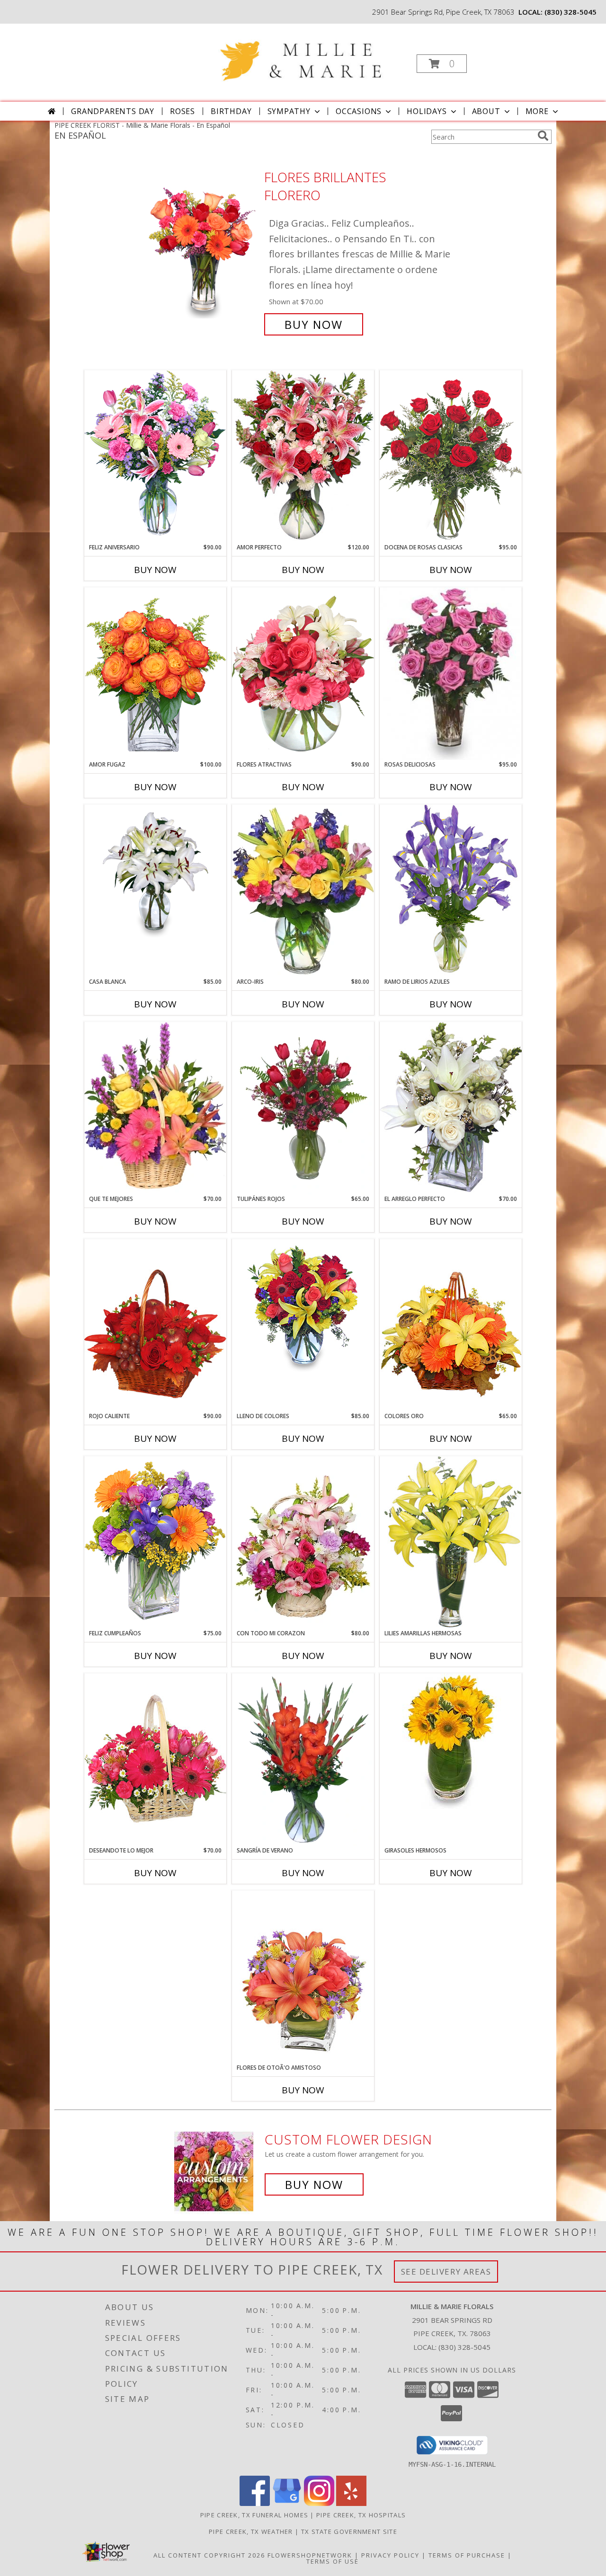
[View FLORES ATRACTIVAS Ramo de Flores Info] (303, 674)
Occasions (359, 111)
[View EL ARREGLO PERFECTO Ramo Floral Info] (451, 1108)
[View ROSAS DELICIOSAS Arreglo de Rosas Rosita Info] (451, 674)
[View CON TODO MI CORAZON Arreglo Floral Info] (303, 1543)
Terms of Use (333, 2561)
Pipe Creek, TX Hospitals (361, 2515)
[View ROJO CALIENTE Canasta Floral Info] (155, 1325)
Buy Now (314, 324)
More (537, 111)
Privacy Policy (390, 2555)
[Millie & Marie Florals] (302, 53)
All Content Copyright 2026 (209, 2555)
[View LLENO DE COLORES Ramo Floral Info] (303, 1307)
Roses (183, 111)
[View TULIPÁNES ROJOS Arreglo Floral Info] (303, 1108)
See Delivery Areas (446, 2272)
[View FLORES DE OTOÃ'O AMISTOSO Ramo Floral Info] (303, 1977)
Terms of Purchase (467, 2555)
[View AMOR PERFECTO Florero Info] (303, 456)
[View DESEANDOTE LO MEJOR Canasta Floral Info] (155, 1760)
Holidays (427, 111)
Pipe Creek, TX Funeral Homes (254, 2515)
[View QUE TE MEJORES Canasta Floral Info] (155, 1108)
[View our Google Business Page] (287, 2503)
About (486, 111)
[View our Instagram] (319, 2503)
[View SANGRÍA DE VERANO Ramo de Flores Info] (303, 1760)
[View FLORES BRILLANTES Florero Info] (203, 251)
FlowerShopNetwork (310, 2555)
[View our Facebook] (255, 2503)
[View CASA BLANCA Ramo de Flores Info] (155, 873)
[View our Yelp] (351, 2503)
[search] (543, 136)
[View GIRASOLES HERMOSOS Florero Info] (451, 1741)
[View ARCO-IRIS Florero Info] (303, 891)
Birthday (231, 111)
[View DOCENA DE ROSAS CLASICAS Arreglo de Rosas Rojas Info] (451, 456)
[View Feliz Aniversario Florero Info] (155, 456)
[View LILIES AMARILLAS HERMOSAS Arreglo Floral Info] (451, 1542)
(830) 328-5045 (570, 12)
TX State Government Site (349, 2532)
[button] (442, 64)
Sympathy (289, 111)
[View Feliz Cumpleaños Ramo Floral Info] (155, 1542)
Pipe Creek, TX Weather (251, 2532)
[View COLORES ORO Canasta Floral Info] (451, 1325)
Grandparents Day (113, 111)
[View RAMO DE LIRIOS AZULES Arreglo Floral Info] (451, 891)
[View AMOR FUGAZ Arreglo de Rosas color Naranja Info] (155, 674)
